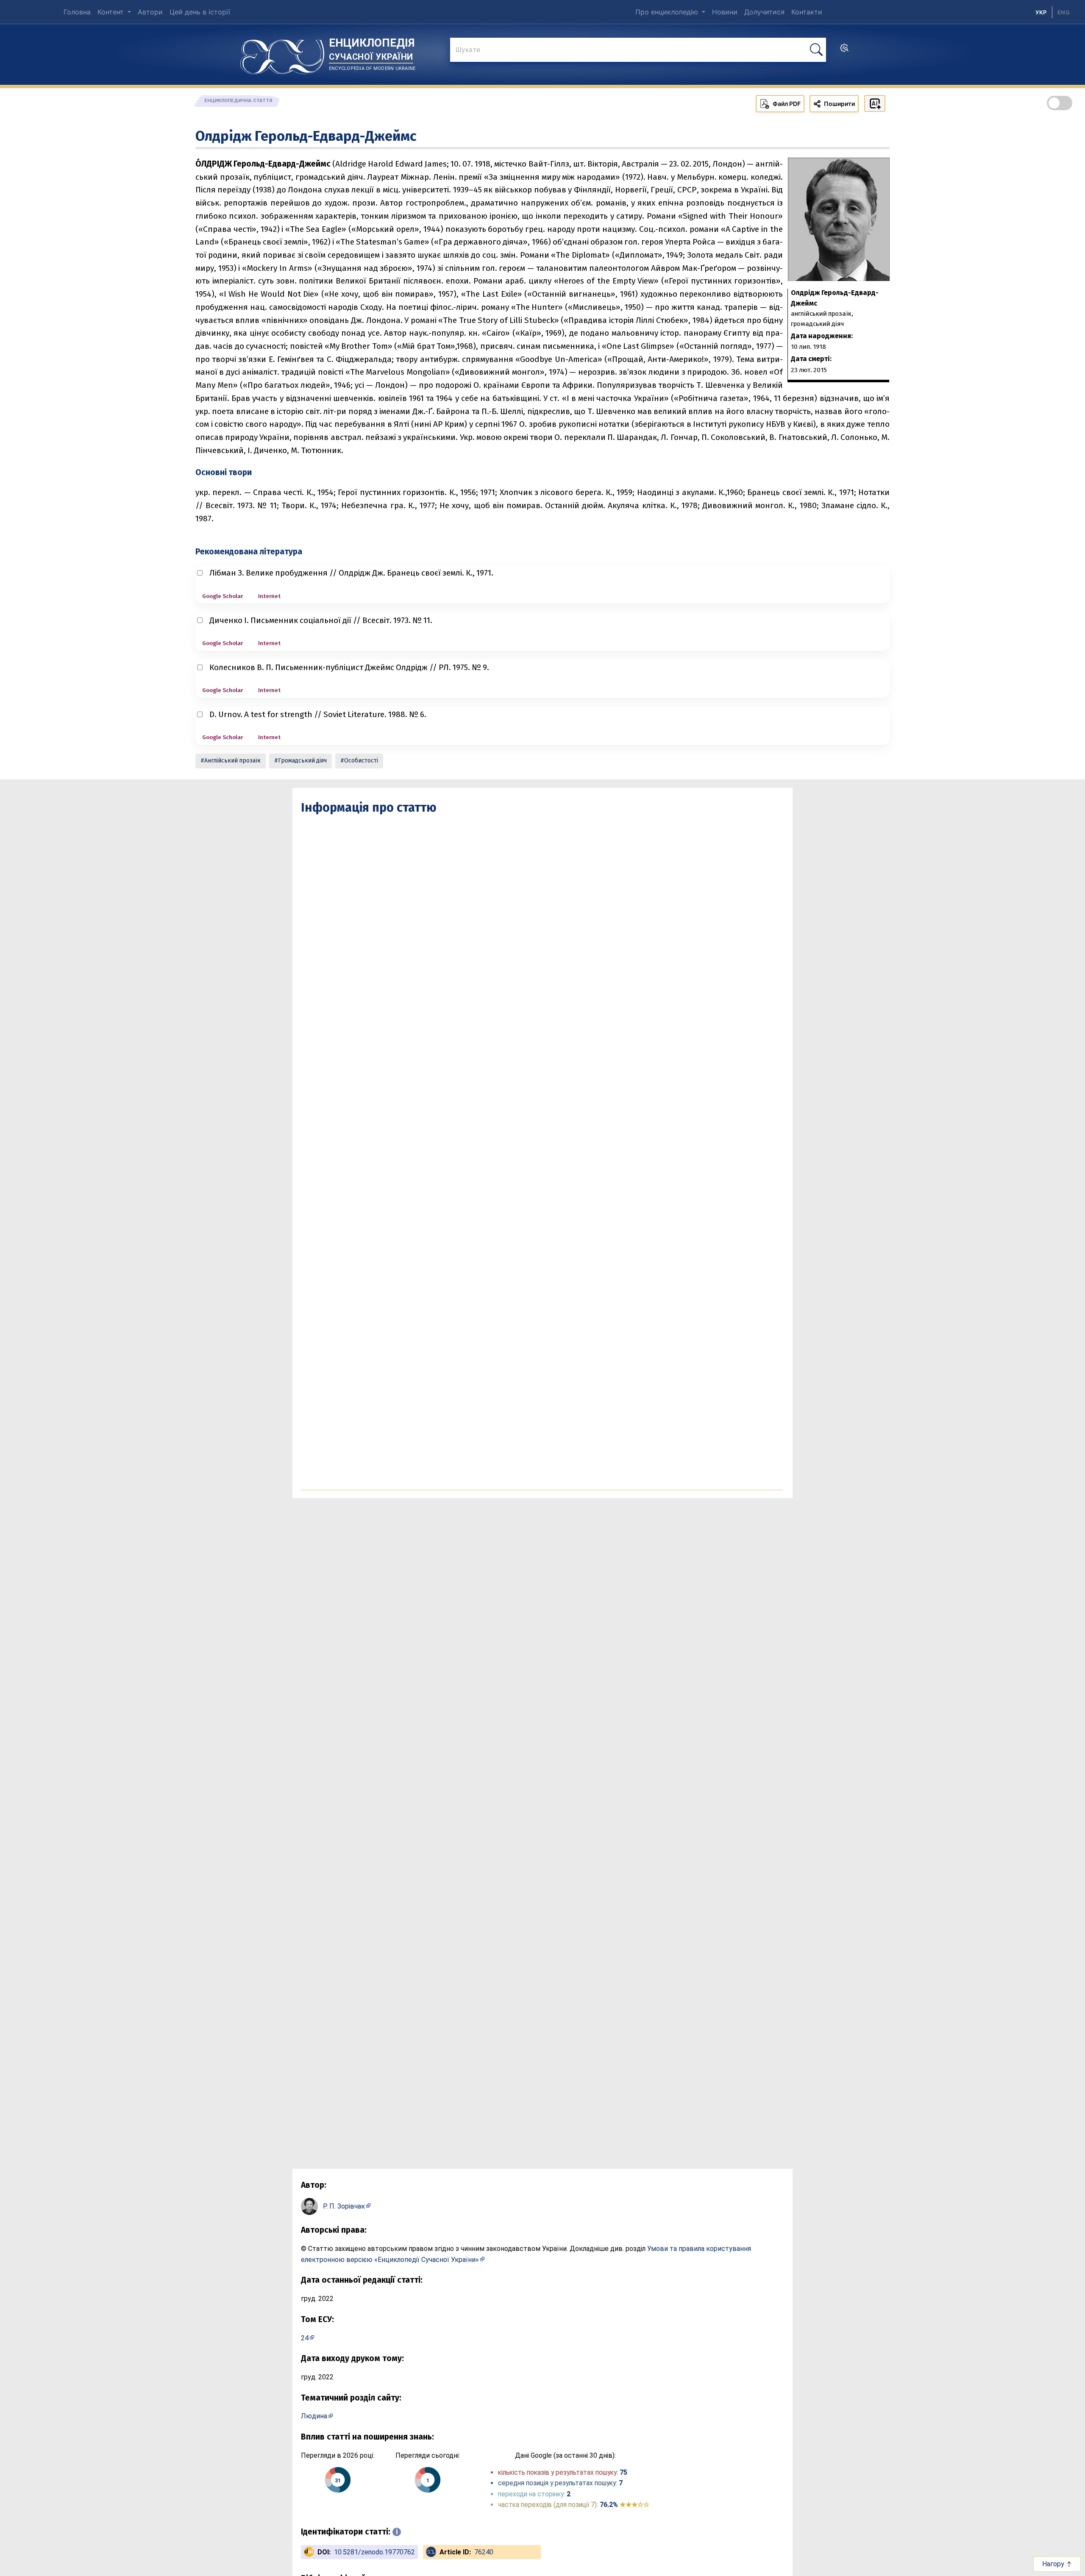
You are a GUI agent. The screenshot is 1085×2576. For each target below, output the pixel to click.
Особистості (361, 761)
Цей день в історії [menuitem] (200, 12)
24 (305, 2338)
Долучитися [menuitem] (764, 12)
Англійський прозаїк (232, 761)
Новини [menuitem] (725, 12)
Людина (314, 2416)
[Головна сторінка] (282, 54)
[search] (844, 50)
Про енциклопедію (668, 12)
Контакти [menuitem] (807, 12)
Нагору (1054, 2564)
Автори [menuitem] (150, 12)
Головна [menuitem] (77, 12)
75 (623, 2472)
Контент (112, 12)
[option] (1064, 12)
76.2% (625, 2505)
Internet (269, 596)
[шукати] (816, 50)
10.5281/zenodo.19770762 (374, 2552)
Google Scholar (223, 596)
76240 (484, 2552)
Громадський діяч (302, 761)
